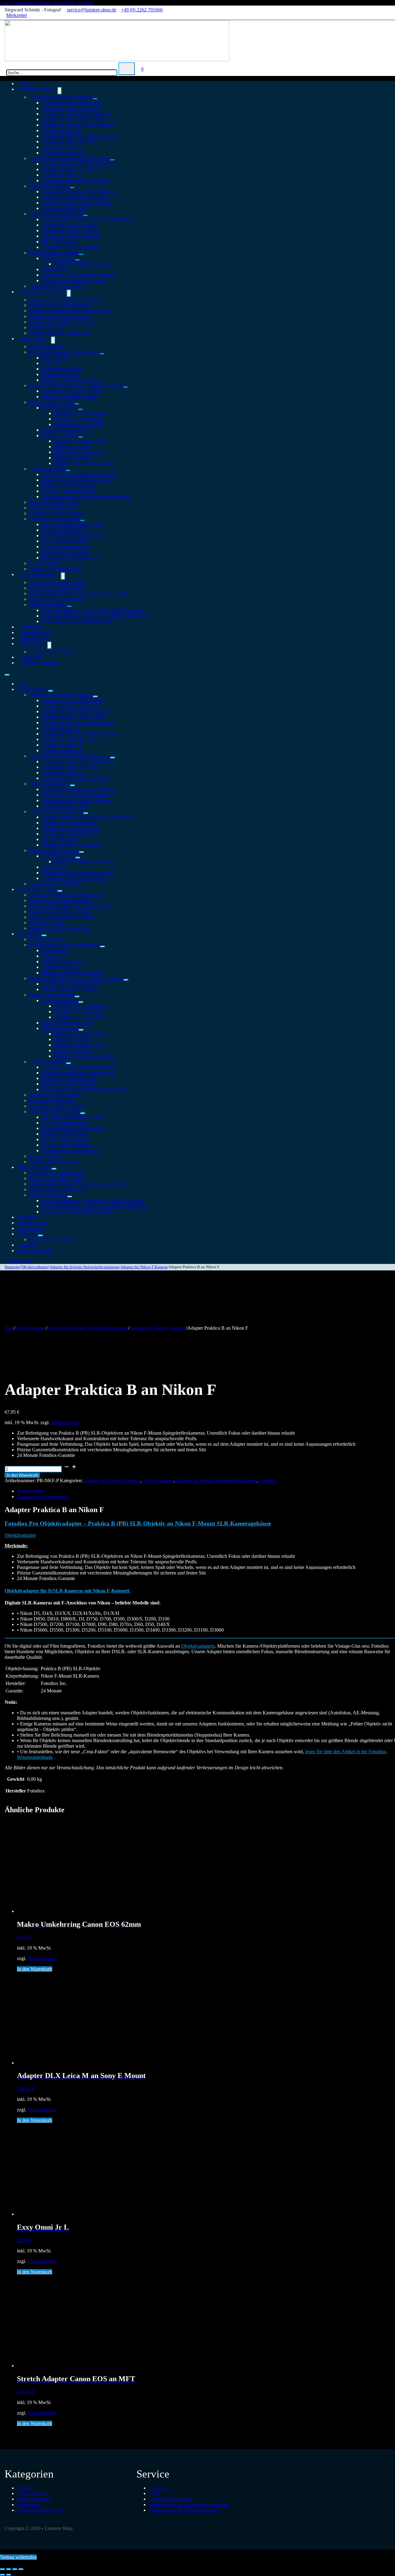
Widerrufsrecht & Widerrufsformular (184, 2510)
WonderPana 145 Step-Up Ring (60, 316)
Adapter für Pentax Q (63, 153)
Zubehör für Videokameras (56, 1162)
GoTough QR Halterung (66, 530)
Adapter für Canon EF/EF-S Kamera (78, 164)
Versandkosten (65, 1422)
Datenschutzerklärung (170, 2499)
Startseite (12, 1267)
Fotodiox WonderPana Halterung (62, 322)
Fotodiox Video (32, 1223)
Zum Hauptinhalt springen (26, 3)
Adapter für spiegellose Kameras (61, 97)
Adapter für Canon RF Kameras (73, 103)
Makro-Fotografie (39, 574)
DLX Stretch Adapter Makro (57, 582)
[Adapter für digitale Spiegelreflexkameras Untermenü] (112, 160)
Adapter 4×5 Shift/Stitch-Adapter (74, 280)
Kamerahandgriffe (47, 347)
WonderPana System (42, 292)
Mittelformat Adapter (50, 186)
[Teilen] (15, 2569)
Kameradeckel (56, 358)
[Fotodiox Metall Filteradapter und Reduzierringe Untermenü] (126, 387)
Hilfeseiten (32, 644)
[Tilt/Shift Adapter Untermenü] (77, 260)
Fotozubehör (34, 339)
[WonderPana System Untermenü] (69, 293)
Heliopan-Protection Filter (79, 452)
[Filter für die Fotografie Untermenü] (77, 404)
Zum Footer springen (73, 3)
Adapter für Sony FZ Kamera (71, 247)
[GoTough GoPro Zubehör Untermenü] (82, 521)
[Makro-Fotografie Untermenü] (63, 576)
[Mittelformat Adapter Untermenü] (72, 188)
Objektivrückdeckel (61, 374)
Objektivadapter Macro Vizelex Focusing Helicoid (79, 594)
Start (9, 1328)
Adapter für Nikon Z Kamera (70, 108)
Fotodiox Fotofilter (60, 408)
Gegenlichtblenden (48, 469)
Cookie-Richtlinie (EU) (40, 2510)
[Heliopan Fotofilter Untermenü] (81, 437)
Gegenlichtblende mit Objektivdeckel (78, 480)
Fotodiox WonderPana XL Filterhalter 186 (71, 311)
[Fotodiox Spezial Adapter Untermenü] (81, 254)
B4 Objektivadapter (61, 242)
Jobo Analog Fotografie (52, 508)
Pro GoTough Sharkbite (65, 547)
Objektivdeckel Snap (62, 369)
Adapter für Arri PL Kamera (69, 225)
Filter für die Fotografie (52, 402)
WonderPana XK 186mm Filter (60, 333)
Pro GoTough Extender (64, 541)
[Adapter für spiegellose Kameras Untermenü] (95, 99)
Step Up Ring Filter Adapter (69, 397)
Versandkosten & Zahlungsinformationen (189, 2505)
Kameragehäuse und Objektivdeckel (65, 352)
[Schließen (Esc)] (21, 2569)
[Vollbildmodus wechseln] (9, 2569)
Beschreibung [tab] (30, 1491)
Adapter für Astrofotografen (56, 884)
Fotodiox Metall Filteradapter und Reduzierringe (76, 385)
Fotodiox (268, 1480)
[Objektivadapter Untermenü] (60, 91)
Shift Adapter (55, 269)
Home (23, 684)
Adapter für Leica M (62, 130)
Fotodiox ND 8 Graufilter (79, 424)
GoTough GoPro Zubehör (55, 519)
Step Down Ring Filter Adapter (72, 391)
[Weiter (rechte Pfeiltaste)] (9, 2575)
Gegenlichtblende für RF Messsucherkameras (86, 497)
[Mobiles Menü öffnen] (7, 675)
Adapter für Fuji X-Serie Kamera (74, 119)
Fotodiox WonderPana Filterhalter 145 (67, 300)
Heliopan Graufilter (73, 458)
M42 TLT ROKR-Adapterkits (83, 264)
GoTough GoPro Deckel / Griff (72, 524)
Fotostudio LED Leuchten (55, 502)
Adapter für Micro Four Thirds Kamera (80, 136)
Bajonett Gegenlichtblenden (69, 491)
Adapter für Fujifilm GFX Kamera (75, 197)
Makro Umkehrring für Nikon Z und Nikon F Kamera (94, 616)
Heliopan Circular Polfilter (80, 441)
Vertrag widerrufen (40, 663)
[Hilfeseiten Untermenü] (49, 645)
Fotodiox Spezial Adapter (54, 253)
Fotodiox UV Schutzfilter (79, 419)
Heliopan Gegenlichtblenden (70, 485)
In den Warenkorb (22, 1475)
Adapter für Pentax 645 (64, 208)
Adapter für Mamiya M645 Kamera (76, 203)
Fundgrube (28, 1217)
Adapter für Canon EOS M (68, 142)
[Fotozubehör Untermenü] (53, 340)
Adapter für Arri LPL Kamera (71, 230)
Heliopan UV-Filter (73, 447)
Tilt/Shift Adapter (58, 258)
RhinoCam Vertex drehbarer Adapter (77, 275)
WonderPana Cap (46, 327)
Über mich (27, 1245)
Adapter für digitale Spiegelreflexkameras (70, 158)
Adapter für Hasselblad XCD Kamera (79, 192)
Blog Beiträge (31, 1228)
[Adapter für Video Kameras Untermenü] (85, 215)
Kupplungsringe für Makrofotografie (77, 621)
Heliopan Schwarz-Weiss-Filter (84, 463)
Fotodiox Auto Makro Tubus (57, 588)
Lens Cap (51, 363)
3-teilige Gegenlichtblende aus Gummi (79, 474)
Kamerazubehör (45, 563)
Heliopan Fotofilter (60, 435)
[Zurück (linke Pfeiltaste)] (2, 2575)
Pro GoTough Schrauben (66, 552)
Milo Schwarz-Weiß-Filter (67, 430)
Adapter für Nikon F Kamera (70, 169)
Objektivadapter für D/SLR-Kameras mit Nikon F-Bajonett (68, 1591)
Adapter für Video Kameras (56, 214)
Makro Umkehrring (48, 605)
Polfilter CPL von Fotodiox (81, 413)
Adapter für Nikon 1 (62, 147)
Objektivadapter (37, 89)
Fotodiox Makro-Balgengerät (58, 599)
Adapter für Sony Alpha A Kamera (76, 180)
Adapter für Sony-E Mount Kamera (76, 114)
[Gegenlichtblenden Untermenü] (68, 470)
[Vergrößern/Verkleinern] (2, 2569)
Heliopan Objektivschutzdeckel (72, 380)
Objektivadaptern (198, 1646)
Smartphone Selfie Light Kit (57, 513)
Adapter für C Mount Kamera (71, 236)
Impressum (159, 2488)
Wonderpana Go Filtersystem (70, 558)
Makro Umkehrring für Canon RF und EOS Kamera (93, 610)
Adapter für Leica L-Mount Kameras (78, 125)
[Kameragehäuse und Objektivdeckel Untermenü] (102, 354)
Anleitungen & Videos (51, 652)
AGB (154, 2493)
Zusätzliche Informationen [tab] (42, 1497)
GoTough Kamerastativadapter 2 (73, 535)
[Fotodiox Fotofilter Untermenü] (81, 409)
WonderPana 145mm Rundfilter (60, 305)
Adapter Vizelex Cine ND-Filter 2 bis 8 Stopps (87, 219)
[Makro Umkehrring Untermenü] (69, 606)
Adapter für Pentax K (63, 175)
